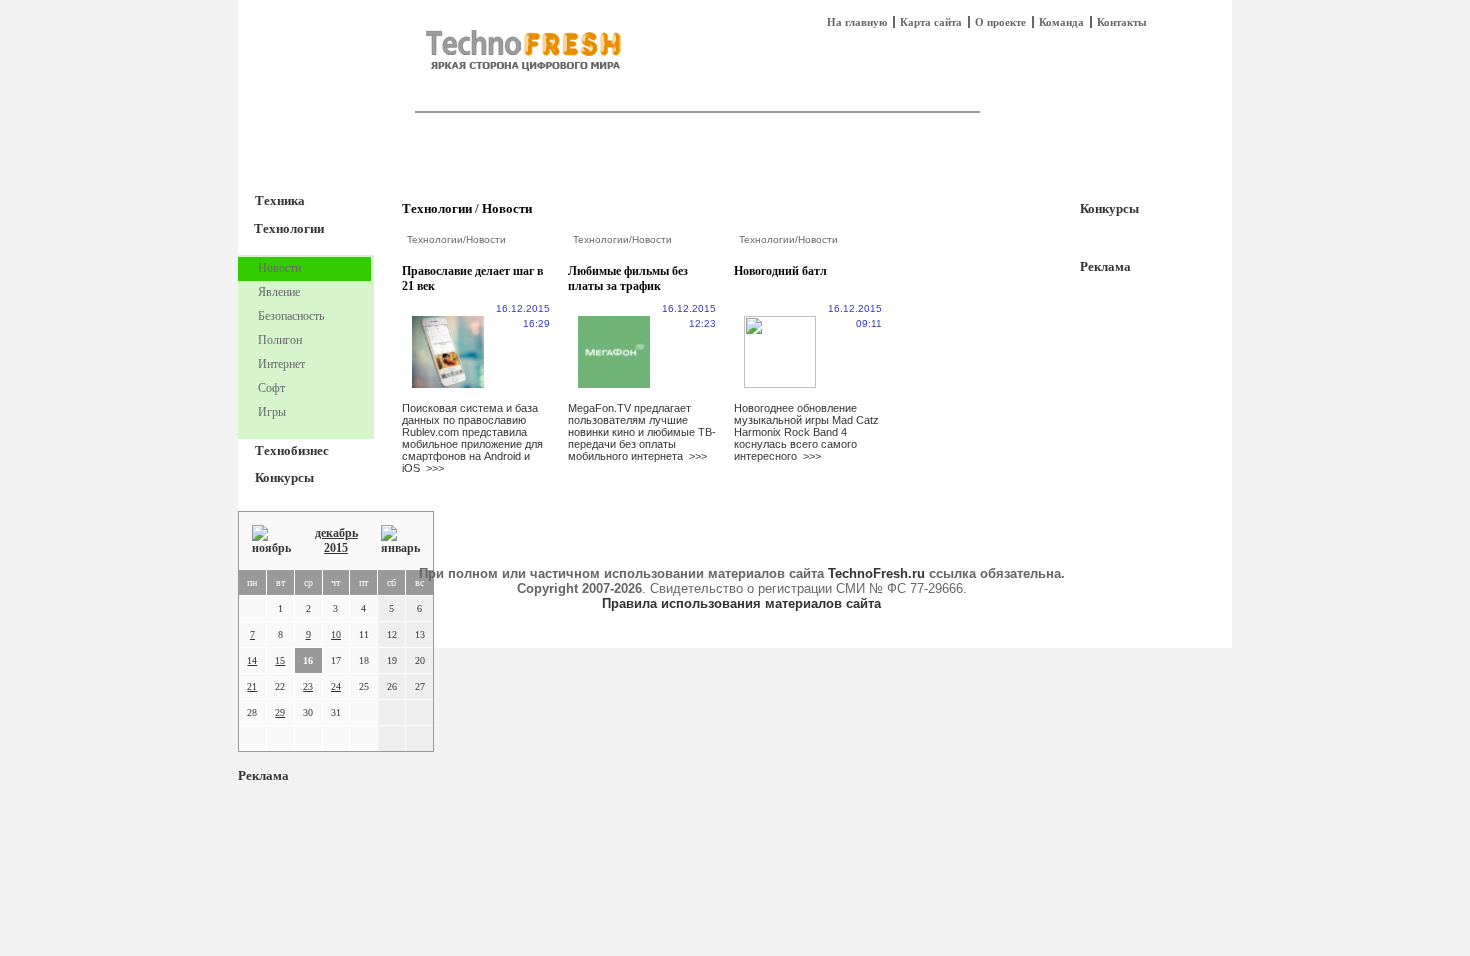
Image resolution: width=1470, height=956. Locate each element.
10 (336, 634)
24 (336, 686)
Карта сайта (931, 22)
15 (280, 660)
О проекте (1000, 22)
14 (252, 660)
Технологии (289, 228)
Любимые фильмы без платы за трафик (628, 278)
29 (280, 712)
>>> (435, 468)
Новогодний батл (780, 271)
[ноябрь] (271, 540)
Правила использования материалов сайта (741, 603)
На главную (857, 22)
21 (252, 686)
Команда (1061, 22)
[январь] (400, 540)
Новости (507, 208)
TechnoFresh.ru (876, 573)
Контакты (1122, 22)
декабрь (336, 533)
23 (308, 686)
